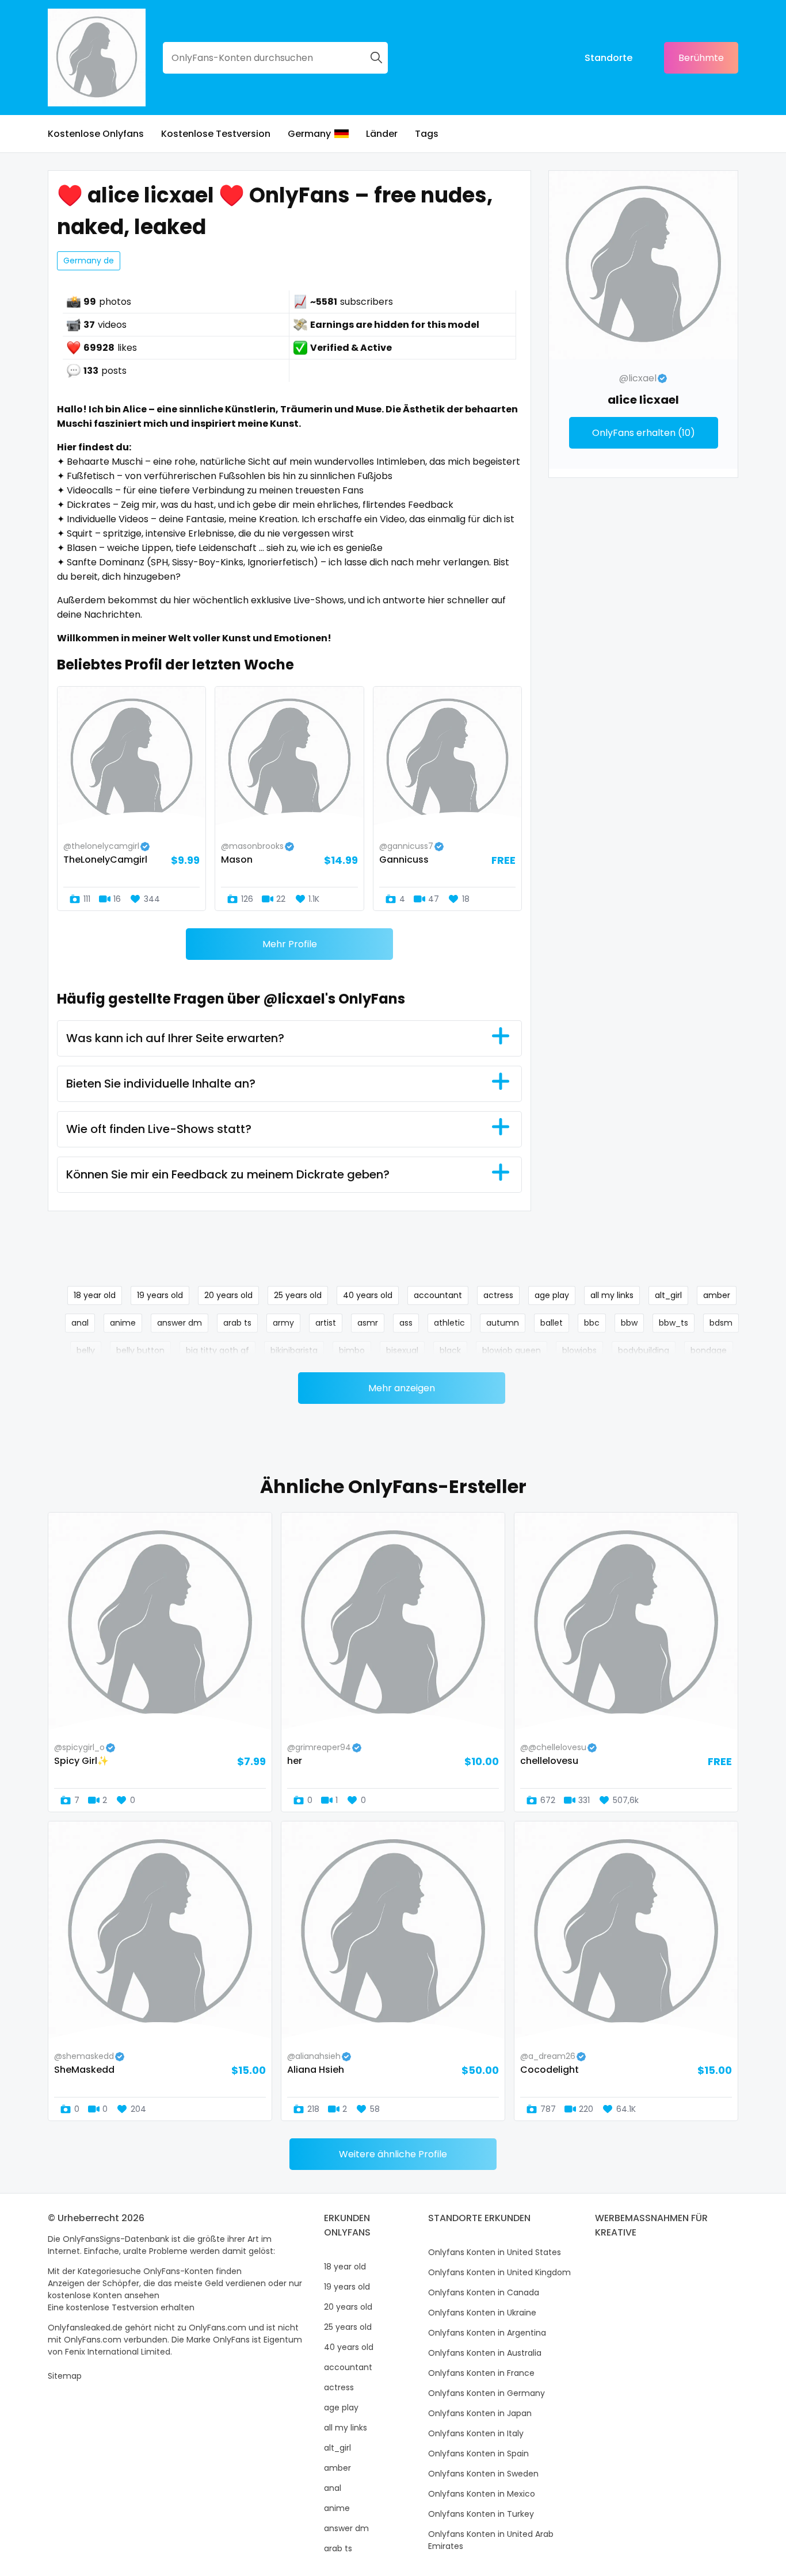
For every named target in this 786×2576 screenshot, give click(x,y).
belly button (140, 1350)
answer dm (180, 1323)
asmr (368, 1323)
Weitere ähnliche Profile (393, 2154)
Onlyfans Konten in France (481, 2373)
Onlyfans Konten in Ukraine (482, 2313)
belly (86, 1350)
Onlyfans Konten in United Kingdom (499, 2272)
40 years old (368, 1295)
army (283, 1323)
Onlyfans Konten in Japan (480, 2413)
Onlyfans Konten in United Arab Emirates (491, 2540)
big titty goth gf (218, 1350)
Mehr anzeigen (402, 1388)
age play (552, 1295)
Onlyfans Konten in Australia (485, 2353)
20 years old (228, 1295)
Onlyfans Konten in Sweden (483, 2474)
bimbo (352, 1350)
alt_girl (668, 1295)
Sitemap (65, 2376)
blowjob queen (512, 1350)
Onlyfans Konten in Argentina (487, 2333)
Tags (427, 134)
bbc (592, 1323)
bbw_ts (674, 1323)
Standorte (608, 58)
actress (498, 1295)
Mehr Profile (290, 944)
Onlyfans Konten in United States (495, 2252)
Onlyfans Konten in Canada (484, 2292)
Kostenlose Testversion (216, 134)
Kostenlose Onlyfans (96, 134)
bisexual (402, 1350)
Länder (382, 134)
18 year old (95, 1295)
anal (80, 1323)
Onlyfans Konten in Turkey (481, 2514)
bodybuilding (644, 1350)
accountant (438, 1295)
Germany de (89, 261)
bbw (629, 1323)
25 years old (298, 1295)
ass (406, 1323)
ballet (552, 1323)
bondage (709, 1350)
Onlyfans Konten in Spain (478, 2453)
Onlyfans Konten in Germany (487, 2393)
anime (123, 1323)
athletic (449, 1323)
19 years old (160, 1295)
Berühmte (701, 58)
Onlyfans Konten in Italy (476, 2433)
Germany (309, 134)
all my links (612, 1295)
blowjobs (579, 1350)
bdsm (721, 1323)
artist (326, 1323)
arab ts (237, 1323)
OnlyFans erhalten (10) (644, 433)
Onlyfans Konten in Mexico (482, 2494)
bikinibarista (294, 1350)
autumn (503, 1323)
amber (717, 1295)
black (450, 1350)
